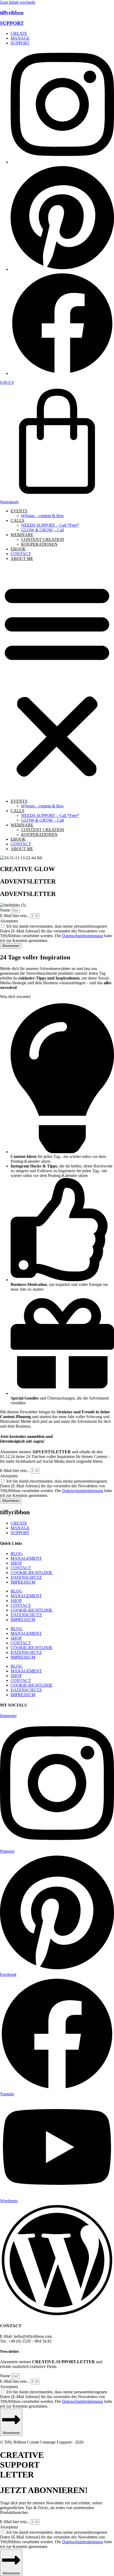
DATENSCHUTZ (26, 1577)
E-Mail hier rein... (15, 916)
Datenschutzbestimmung (83, 936)
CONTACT (21, 554)
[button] (57, 680)
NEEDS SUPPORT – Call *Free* (50, 525)
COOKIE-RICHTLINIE (32, 1573)
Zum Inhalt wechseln (18, 2)
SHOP (16, 1563)
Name (6, 910)
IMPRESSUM (23, 1582)
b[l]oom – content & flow (43, 516)
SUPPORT (12, 23)
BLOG (17, 1554)
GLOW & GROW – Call (43, 530)
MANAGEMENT (26, 1558)
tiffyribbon (12, 13)
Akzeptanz (9, 921)
